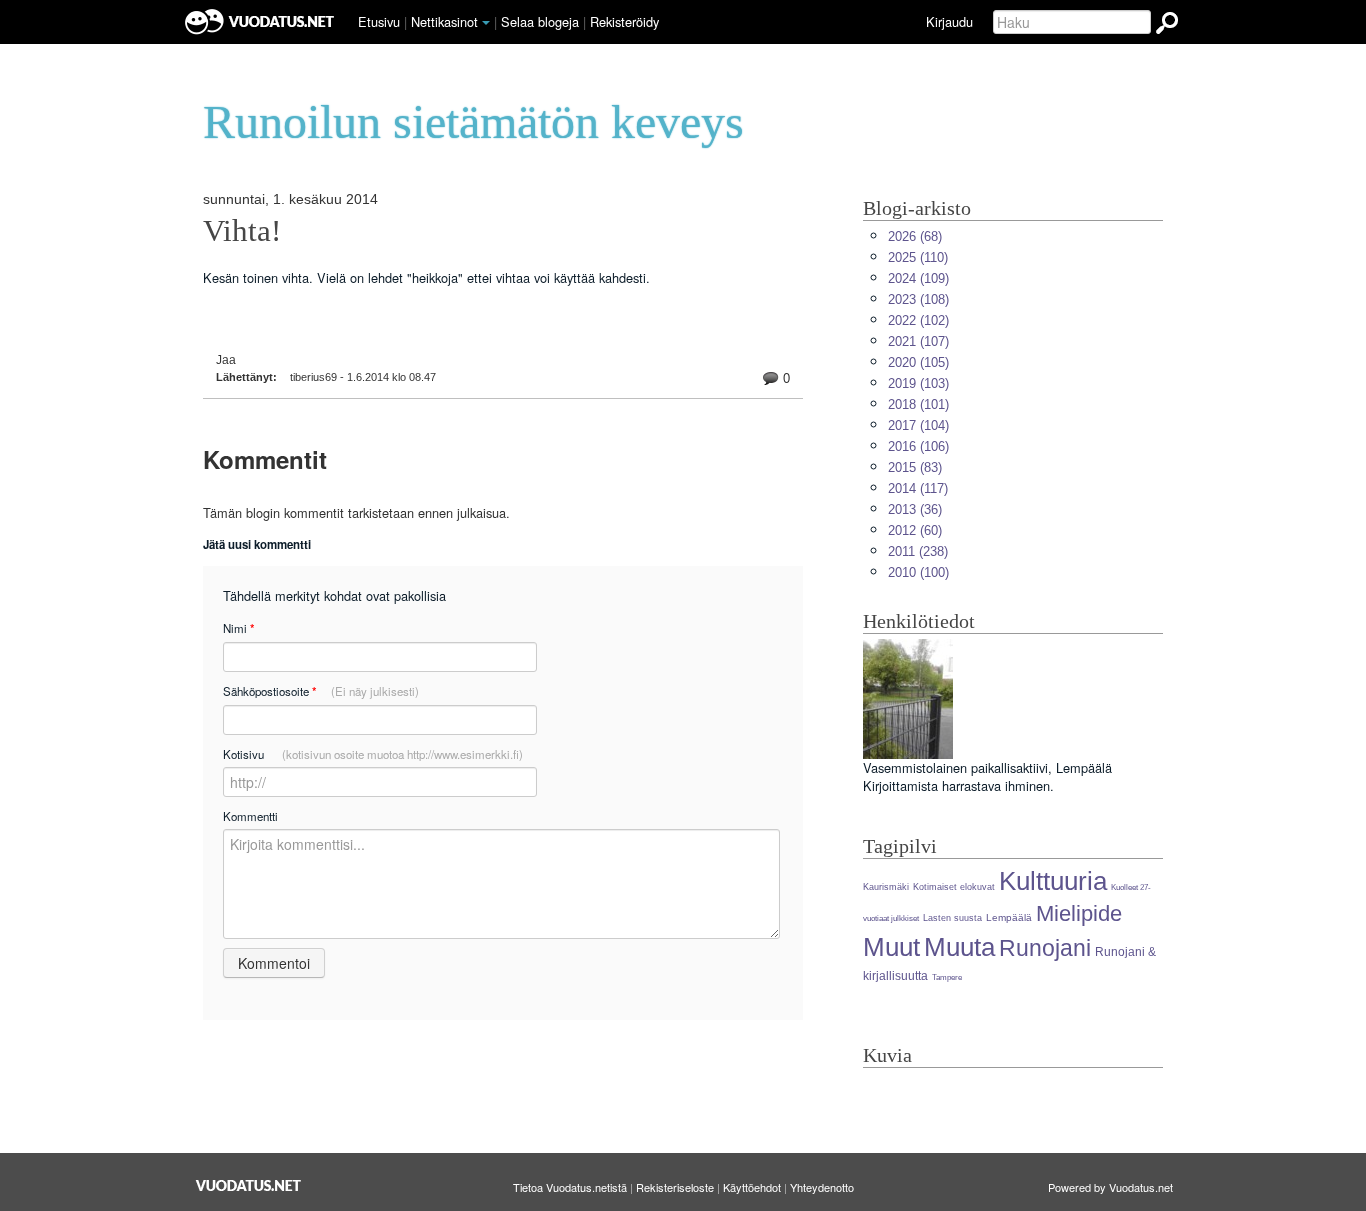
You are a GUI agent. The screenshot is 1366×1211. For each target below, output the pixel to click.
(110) (918, 257)
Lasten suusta (952, 918)
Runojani (1045, 948)
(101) (918, 404)
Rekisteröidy (624, 21)
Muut (891, 947)
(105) (918, 362)
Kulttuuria (1053, 881)
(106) (918, 446)
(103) (918, 383)
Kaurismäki (886, 887)
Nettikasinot (444, 21)
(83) (915, 467)
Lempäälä (1009, 917)
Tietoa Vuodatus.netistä (570, 1187)
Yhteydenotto (822, 1187)
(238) (918, 551)
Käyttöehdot (752, 1187)
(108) (918, 299)
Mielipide (1079, 913)
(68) (915, 236)
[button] (486, 23)
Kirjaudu (949, 21)
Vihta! (242, 231)
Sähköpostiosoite (321, 691)
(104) (918, 425)
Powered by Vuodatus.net (1110, 1187)
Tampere (947, 977)
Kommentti (250, 816)
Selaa (540, 21)
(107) (918, 341)
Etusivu (379, 21)
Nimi (238, 628)
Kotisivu (373, 754)
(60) (915, 530)
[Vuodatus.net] (249, 1185)
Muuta (959, 947)
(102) (918, 320)
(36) (915, 509)
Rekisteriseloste (675, 1187)
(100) (918, 572)
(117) (918, 488)
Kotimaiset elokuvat (954, 887)
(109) (918, 278)
